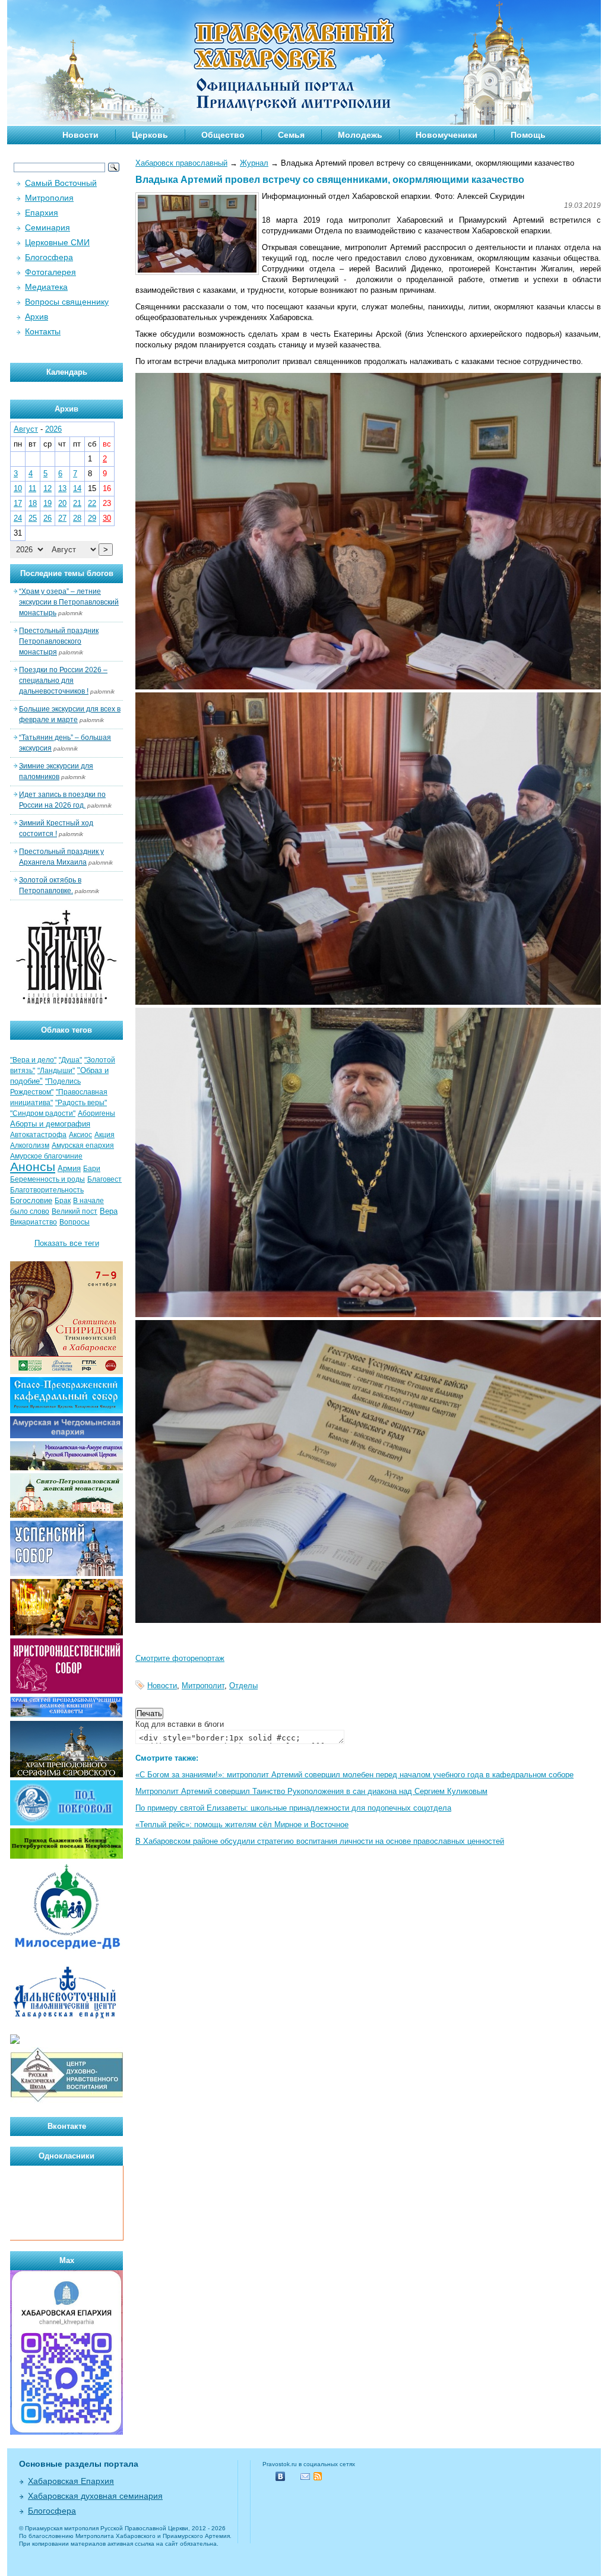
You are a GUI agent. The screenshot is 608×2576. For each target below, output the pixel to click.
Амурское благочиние (46, 1156)
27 (62, 518)
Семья (291, 135)
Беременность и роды (47, 1179)
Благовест (104, 1179)
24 (18, 518)
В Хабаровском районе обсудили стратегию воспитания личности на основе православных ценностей (320, 1841)
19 (47, 503)
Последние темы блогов (67, 573)
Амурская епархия (83, 1145)
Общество (223, 135)
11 (32, 488)
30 (107, 518)
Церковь (150, 135)
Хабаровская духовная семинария (95, 2496)
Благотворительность (47, 1190)
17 (18, 503)
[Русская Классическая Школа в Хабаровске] (66, 2101)
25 (33, 518)
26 (47, 518)
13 (62, 488)
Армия (69, 1168)
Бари (92, 1169)
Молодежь (360, 135)
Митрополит (203, 1686)
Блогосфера (49, 257)
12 (47, 488)
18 (33, 503)
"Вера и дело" (33, 1060)
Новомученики (446, 135)
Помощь (528, 135)
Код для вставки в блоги (180, 1724)
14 (77, 488)
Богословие (31, 1200)
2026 (53, 429)
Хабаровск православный (181, 163)
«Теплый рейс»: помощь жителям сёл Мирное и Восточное (242, 1825)
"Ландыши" (56, 1071)
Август (26, 429)
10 (18, 488)
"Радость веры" (81, 1103)
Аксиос (80, 1135)
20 (62, 503)
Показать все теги (67, 1243)
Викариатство (34, 1222)
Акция (104, 1135)
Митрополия (49, 198)
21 (77, 503)
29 (92, 518)
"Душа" (70, 1060)
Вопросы (75, 1222)
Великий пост (75, 1211)
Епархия (42, 213)
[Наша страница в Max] (66, 2432)
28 (77, 518)
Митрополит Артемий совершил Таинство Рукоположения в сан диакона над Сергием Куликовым (311, 1791)
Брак (63, 1201)
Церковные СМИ (57, 242)
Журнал (254, 163)
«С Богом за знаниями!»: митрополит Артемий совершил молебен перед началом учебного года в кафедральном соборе (354, 1775)
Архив (37, 317)
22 (92, 503)
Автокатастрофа (38, 1135)
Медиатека (46, 287)
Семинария (47, 227)
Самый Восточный (61, 183)
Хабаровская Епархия (71, 2481)
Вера (109, 1211)
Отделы (243, 1686)
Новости (80, 135)
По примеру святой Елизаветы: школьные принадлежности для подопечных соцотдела (293, 1808)
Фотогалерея (50, 272)
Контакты (43, 331)
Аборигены (96, 1113)
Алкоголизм (30, 1145)
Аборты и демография (50, 1124)
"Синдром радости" (43, 1113)
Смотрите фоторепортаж (180, 1658)
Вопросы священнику (67, 302)
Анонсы (33, 1167)
